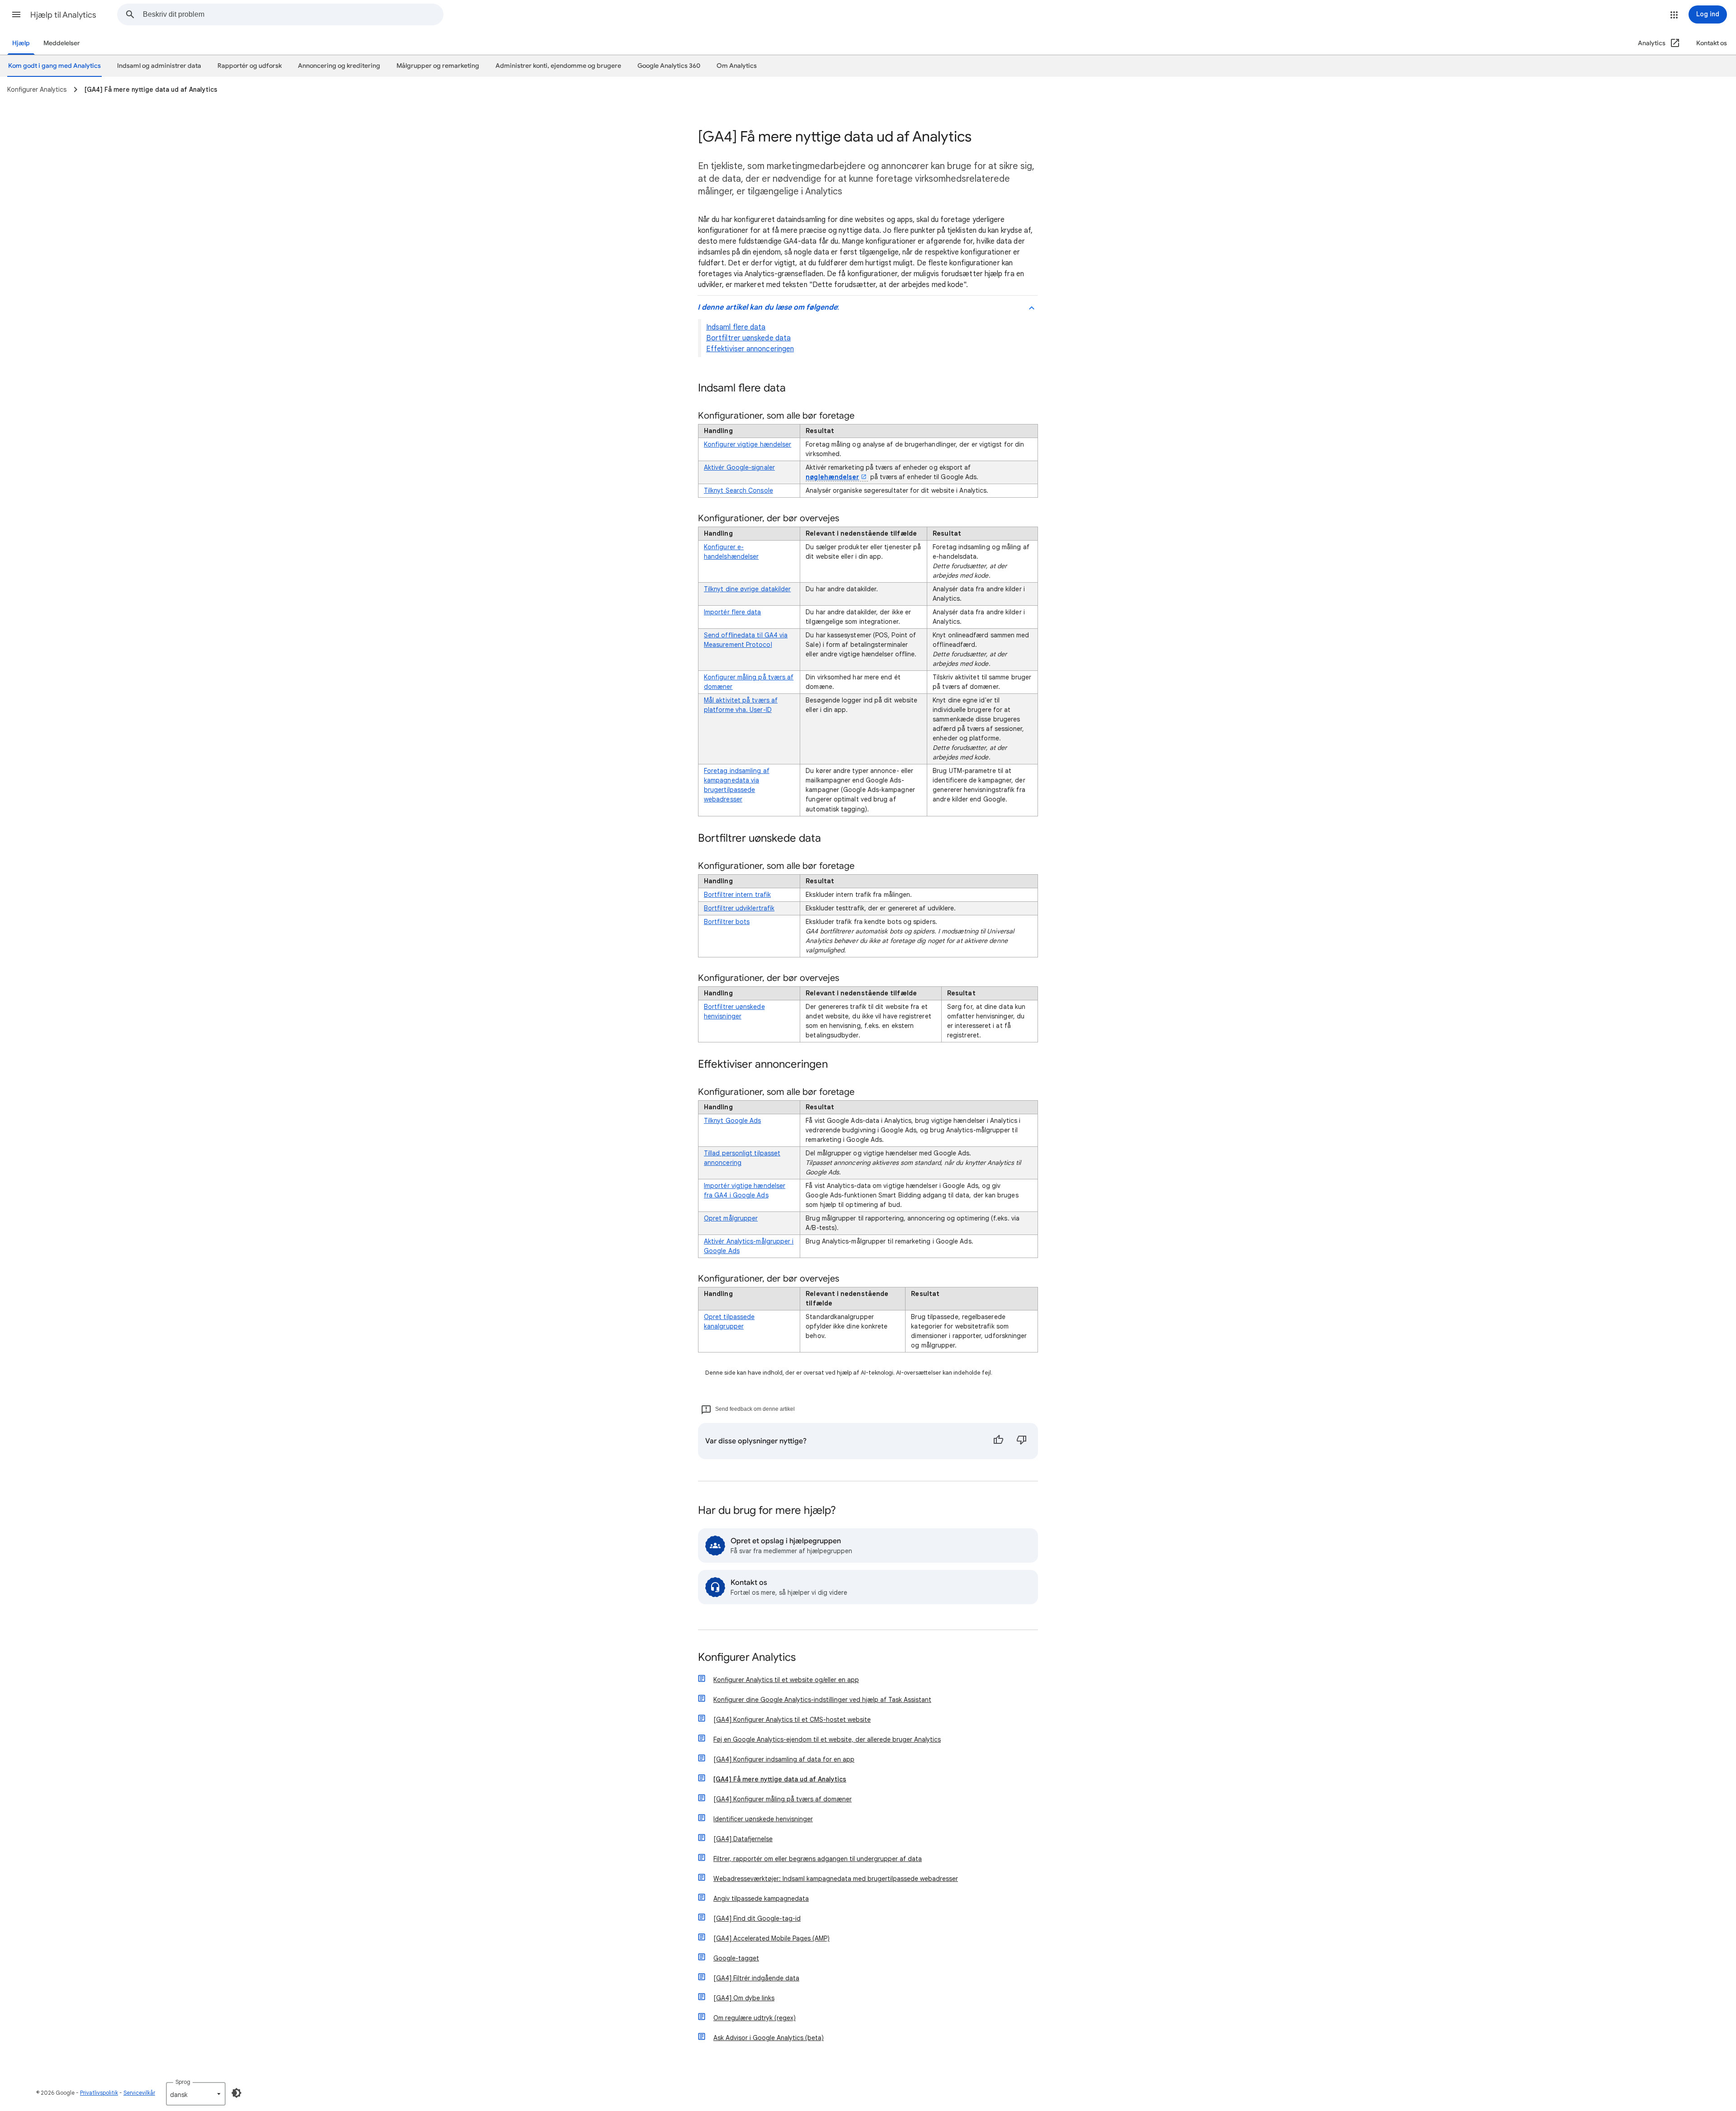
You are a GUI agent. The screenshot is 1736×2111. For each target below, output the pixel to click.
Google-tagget (736, 1958)
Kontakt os (1712, 43)
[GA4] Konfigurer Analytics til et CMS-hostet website (792, 1720)
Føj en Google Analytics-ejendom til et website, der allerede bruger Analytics (827, 1739)
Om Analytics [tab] (737, 66)
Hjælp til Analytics (63, 15)
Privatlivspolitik (99, 2093)
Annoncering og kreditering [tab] (339, 66)
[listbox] (196, 2094)
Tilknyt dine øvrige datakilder (747, 589)
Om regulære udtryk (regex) (755, 2018)
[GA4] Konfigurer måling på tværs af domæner (783, 1799)
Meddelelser (62, 43)
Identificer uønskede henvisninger (763, 1819)
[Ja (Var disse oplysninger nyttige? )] (998, 1441)
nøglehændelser (832, 477)
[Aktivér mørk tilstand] (236, 2093)
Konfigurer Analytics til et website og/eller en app (786, 1680)
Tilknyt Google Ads (732, 1121)
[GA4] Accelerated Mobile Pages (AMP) (771, 1938)
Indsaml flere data (736, 327)
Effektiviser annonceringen (750, 349)
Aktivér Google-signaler (739, 467)
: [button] (768, 307)
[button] (16, 14)
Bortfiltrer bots (727, 922)
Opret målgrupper (731, 1218)
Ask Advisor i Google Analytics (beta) (769, 2038)
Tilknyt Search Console (738, 490)
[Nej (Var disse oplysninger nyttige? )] (1022, 1441)
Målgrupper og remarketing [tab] (438, 66)
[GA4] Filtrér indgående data (756, 1978)
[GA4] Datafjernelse (743, 1839)
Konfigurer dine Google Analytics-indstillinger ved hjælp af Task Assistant (822, 1700)
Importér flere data (733, 612)
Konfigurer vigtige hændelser (748, 444)
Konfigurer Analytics (747, 1658)
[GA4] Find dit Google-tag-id (757, 1918)
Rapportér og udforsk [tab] (250, 66)
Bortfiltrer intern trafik (737, 895)
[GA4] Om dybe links (744, 1998)
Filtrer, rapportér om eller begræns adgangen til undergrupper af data (818, 1859)
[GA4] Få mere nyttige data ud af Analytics (780, 1779)
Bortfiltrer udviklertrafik (739, 908)
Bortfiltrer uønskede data (748, 338)
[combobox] (293, 14)
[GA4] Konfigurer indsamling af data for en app (784, 1759)
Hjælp (21, 43)
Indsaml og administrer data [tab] (159, 66)
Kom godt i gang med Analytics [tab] (54, 66)
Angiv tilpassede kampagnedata (761, 1899)
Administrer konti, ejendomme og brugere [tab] (558, 66)
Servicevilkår (139, 2093)
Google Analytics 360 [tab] (669, 66)
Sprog (183, 2082)
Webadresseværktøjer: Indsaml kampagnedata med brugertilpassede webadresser (836, 1879)
